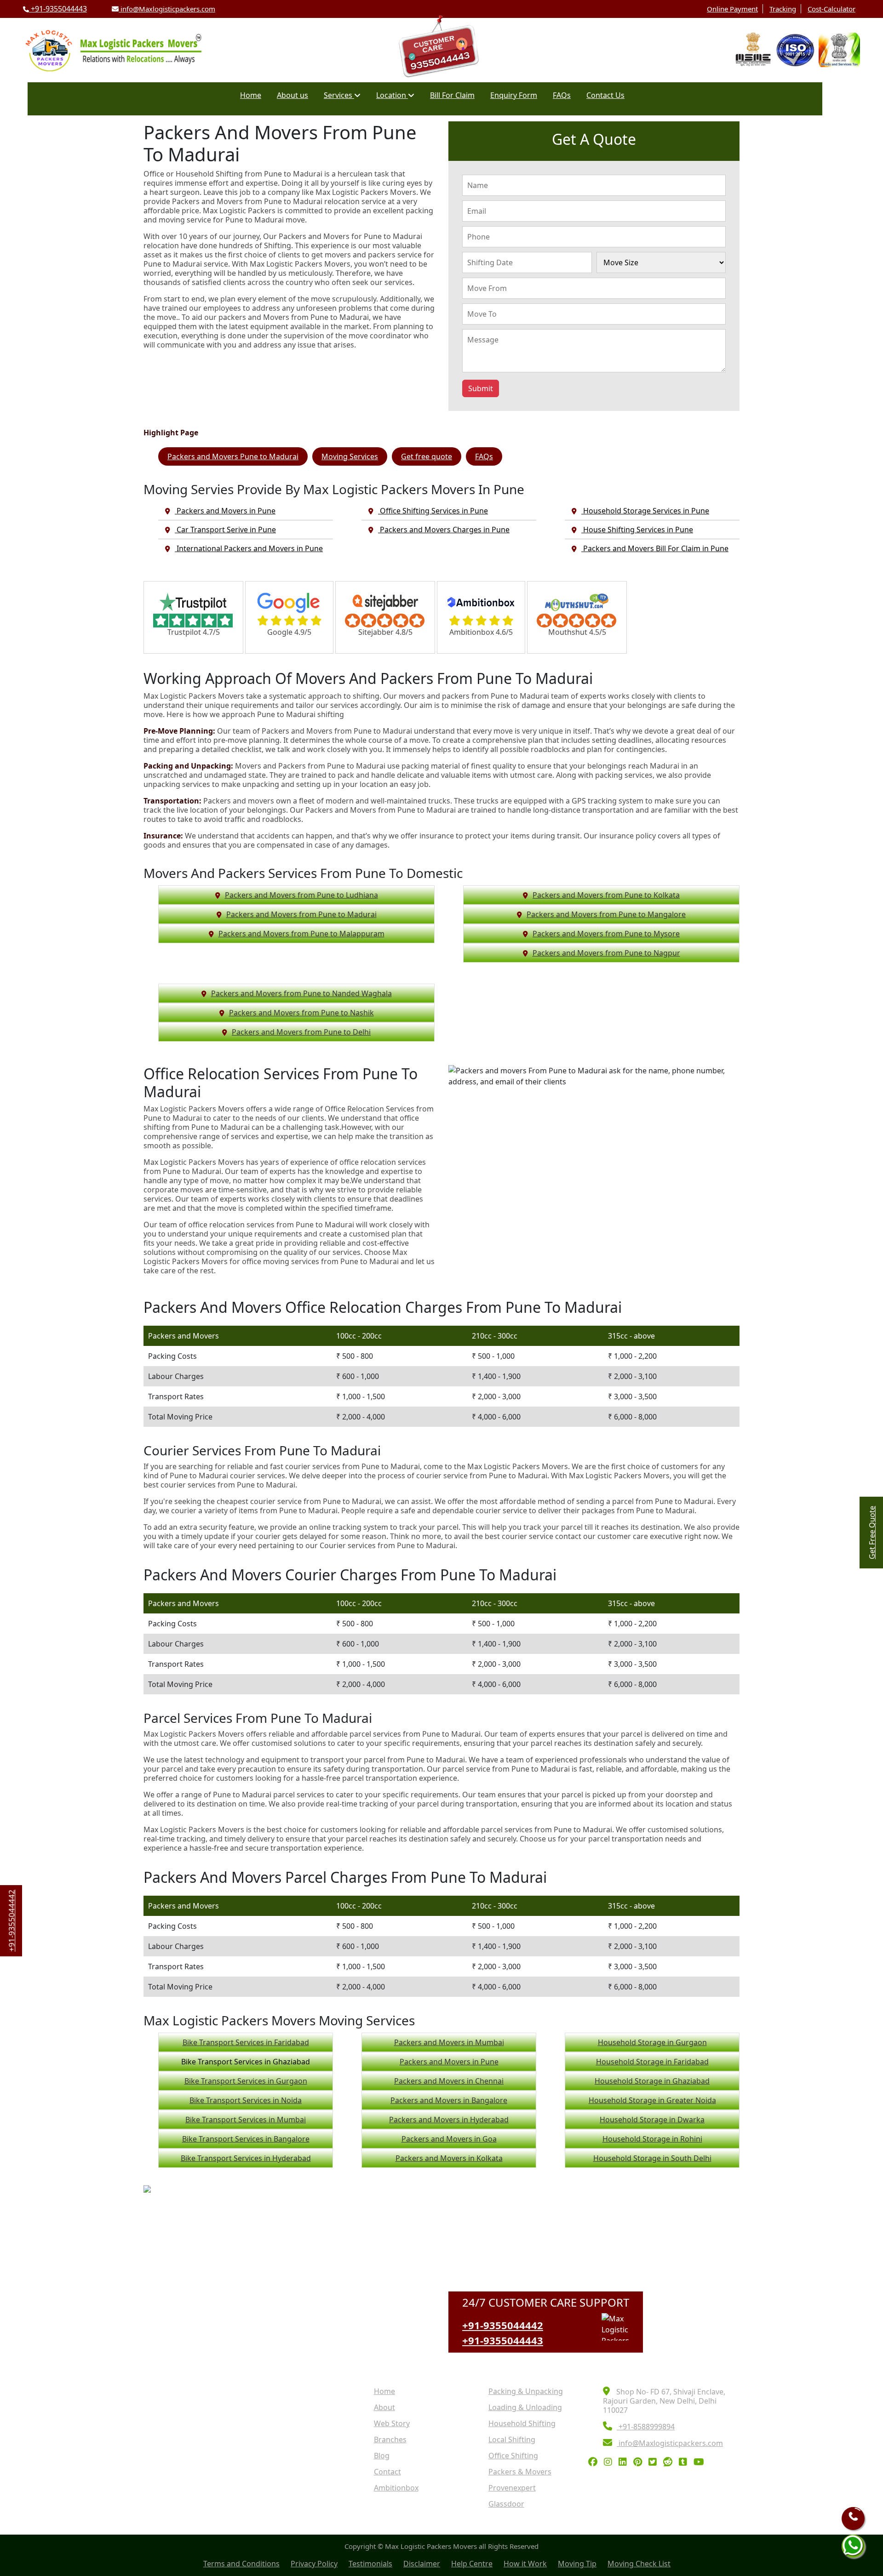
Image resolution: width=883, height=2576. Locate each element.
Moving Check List (639, 2564)
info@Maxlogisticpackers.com (167, 9)
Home (251, 95)
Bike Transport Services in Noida (246, 2100)
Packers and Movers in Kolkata (449, 2158)
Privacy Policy (314, 2564)
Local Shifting (512, 2439)
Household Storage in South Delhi (652, 2158)
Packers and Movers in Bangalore (449, 2100)
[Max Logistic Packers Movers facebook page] (595, 2462)
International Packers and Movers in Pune (249, 548)
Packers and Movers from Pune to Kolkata (606, 895)
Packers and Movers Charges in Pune (444, 530)
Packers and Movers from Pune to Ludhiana (301, 895)
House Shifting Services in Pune (637, 530)
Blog (382, 2456)
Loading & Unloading (525, 2407)
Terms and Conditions (241, 2564)
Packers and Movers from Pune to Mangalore (606, 914)
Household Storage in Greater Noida (652, 2100)
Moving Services (350, 456)
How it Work (525, 2564)
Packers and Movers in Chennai (449, 2081)
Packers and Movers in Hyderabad (449, 2120)
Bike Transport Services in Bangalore (246, 2139)
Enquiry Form (514, 95)
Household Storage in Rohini (652, 2139)
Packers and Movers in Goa (449, 2139)
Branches (390, 2439)
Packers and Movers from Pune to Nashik (301, 1013)
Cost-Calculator (831, 9)
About (384, 2407)
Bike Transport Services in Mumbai (246, 2120)
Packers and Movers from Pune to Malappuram (301, 934)
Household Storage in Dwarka (652, 2120)
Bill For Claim (452, 95)
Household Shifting (522, 2423)
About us (292, 95)
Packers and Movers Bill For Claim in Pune (655, 548)
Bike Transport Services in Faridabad (246, 2042)
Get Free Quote (872, 1533)
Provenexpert (512, 2488)
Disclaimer (422, 2564)
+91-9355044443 (58, 9)
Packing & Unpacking (526, 2391)
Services (339, 95)
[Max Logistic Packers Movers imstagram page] (610, 2462)
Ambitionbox (396, 2488)
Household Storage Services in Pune (645, 511)
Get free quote (427, 456)
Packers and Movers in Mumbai (449, 2042)
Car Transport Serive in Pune (225, 530)
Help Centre (472, 2564)
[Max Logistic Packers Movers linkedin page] (625, 2462)
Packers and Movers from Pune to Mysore (606, 934)
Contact (387, 2472)
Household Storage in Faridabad (652, 2062)
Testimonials (370, 2564)
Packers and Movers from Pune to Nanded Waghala (301, 993)
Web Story (392, 2423)
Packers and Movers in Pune (225, 511)
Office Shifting (513, 2456)
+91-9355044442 (503, 2325)
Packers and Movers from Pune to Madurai (301, 914)
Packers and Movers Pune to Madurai (233, 456)
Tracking (783, 9)
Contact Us (605, 95)
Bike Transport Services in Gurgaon (246, 2081)
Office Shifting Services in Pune (433, 511)
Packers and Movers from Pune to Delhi (301, 1032)
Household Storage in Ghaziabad (652, 2081)
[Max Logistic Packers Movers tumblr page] (685, 2462)
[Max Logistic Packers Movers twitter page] (655, 2462)
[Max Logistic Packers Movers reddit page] (670, 2462)
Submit (481, 388)
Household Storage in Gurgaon (652, 2042)
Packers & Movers (520, 2472)
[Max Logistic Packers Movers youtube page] (701, 2462)
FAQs (562, 95)
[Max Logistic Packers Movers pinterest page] (640, 2462)
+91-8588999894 (646, 2427)
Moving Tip (577, 2564)
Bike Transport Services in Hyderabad (246, 2158)
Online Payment (732, 9)
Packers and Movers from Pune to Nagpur (606, 953)
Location (392, 95)
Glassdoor (506, 2504)
